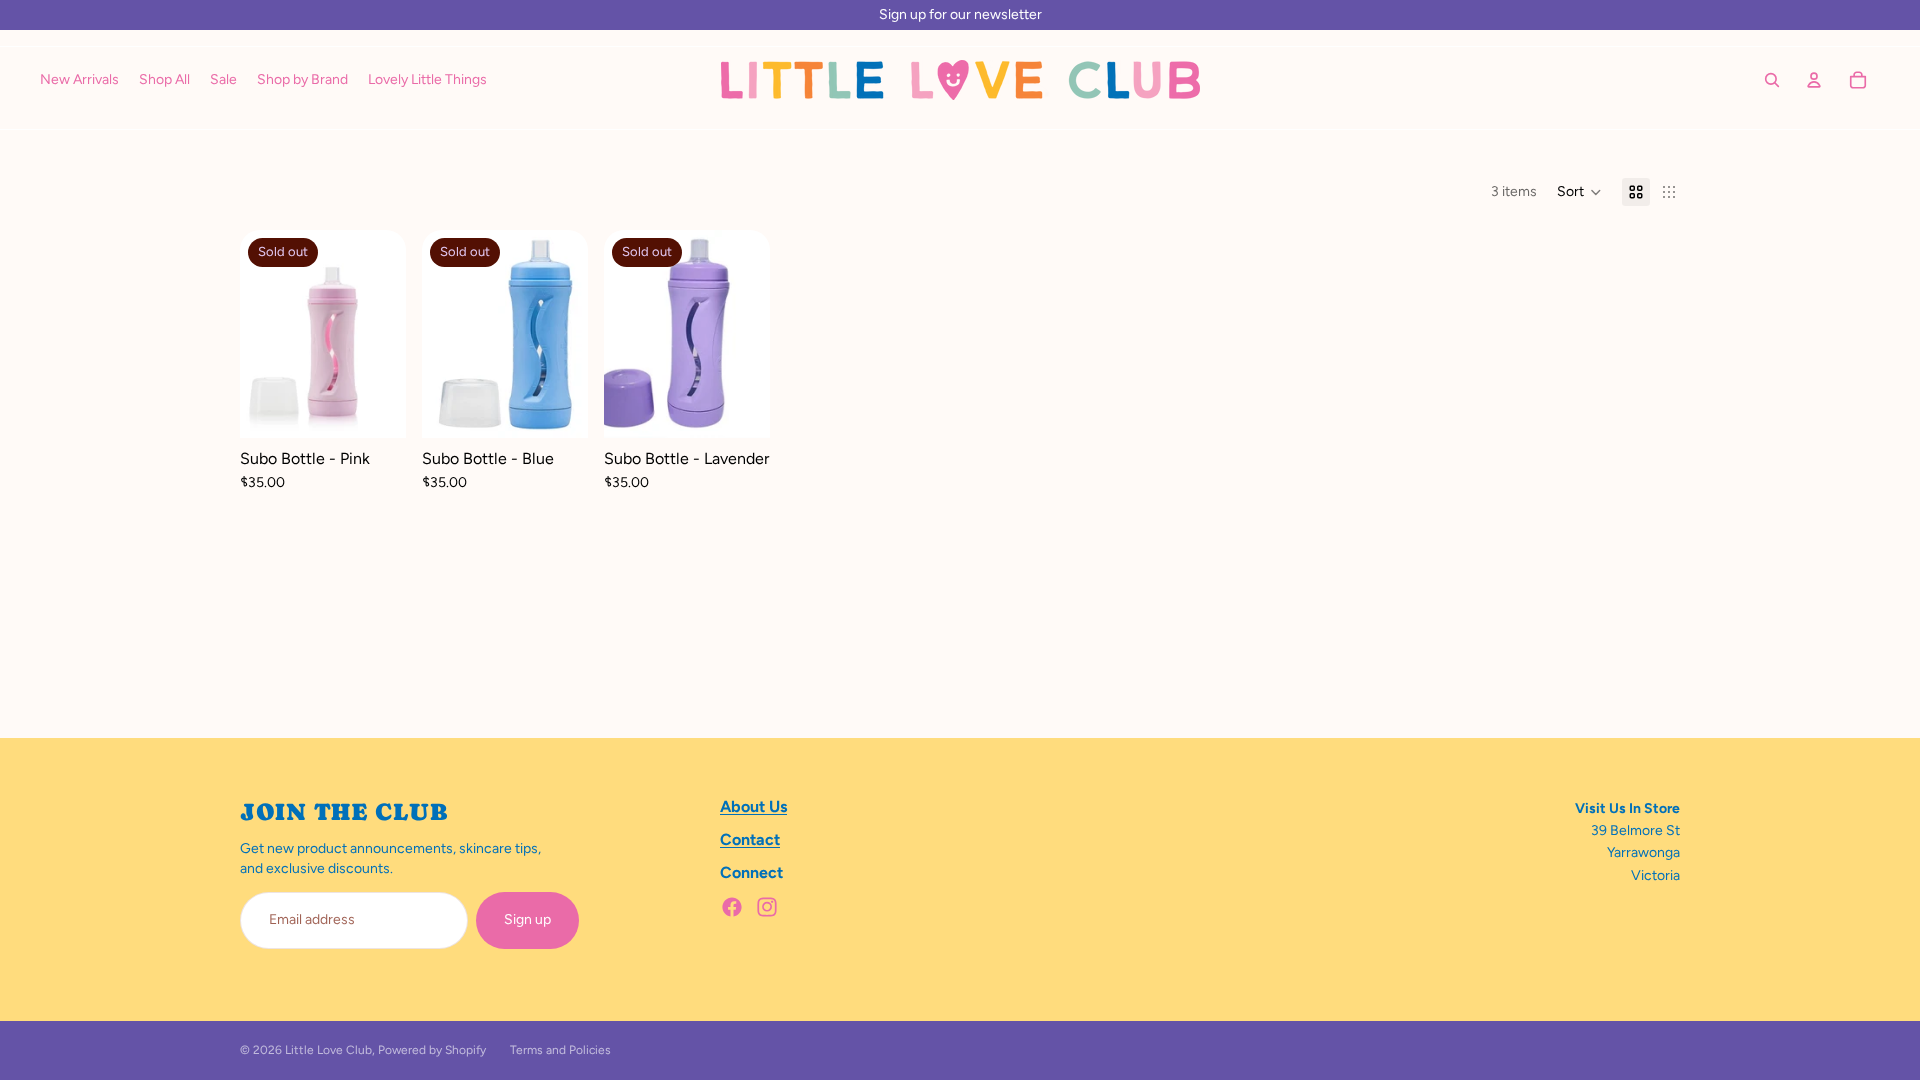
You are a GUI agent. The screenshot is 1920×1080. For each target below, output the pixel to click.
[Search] (1772, 80)
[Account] (1814, 80)
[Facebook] (732, 907)
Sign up (527, 919)
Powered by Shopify (432, 1050)
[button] (1579, 192)
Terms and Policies (560, 1050)
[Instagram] (767, 907)
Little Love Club (328, 1050)
